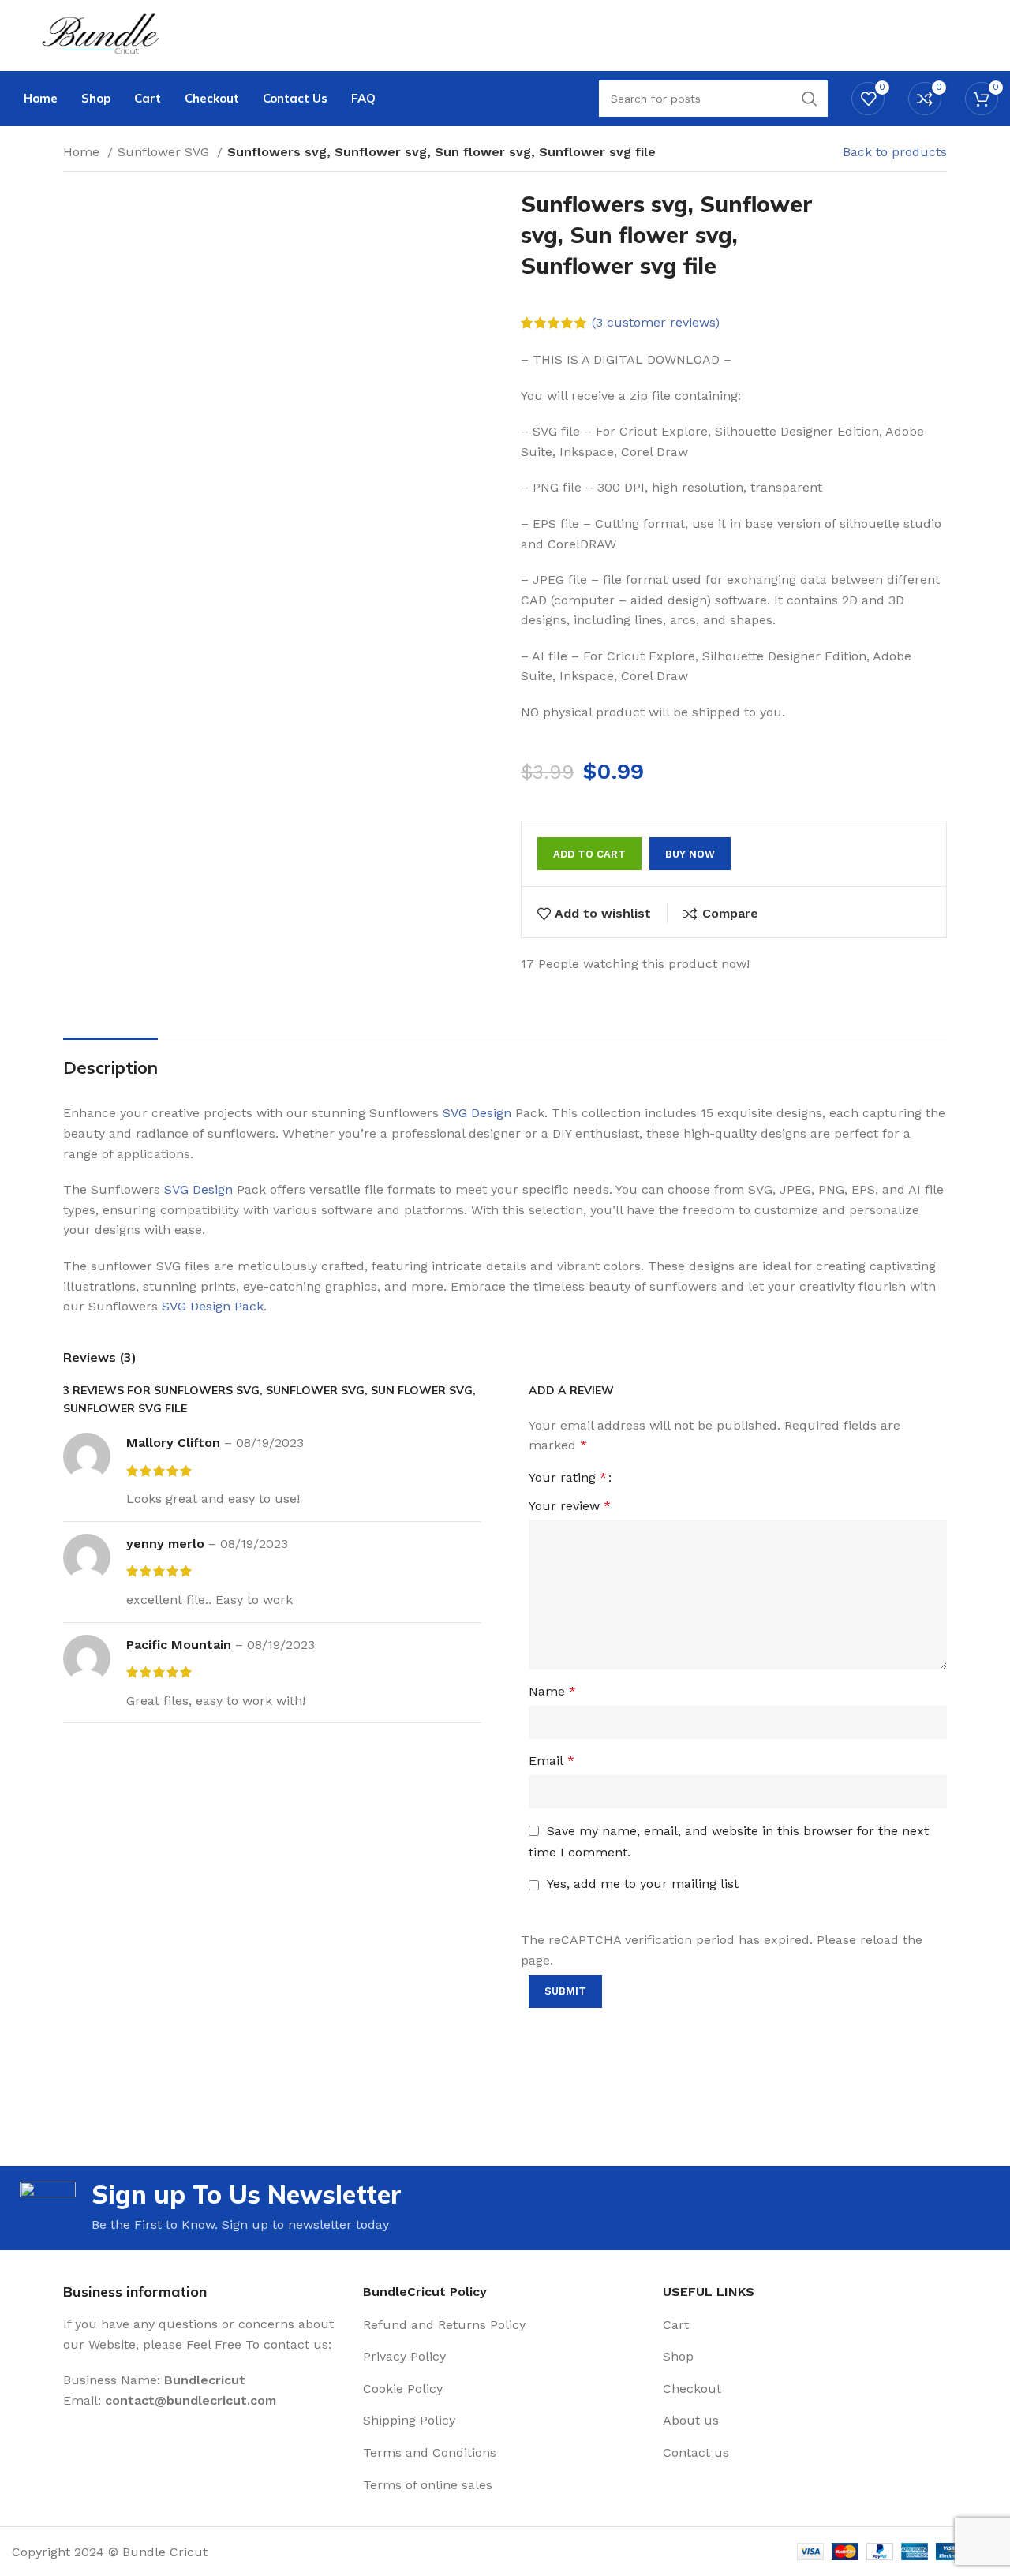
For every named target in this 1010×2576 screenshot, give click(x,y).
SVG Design (477, 1113)
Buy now (690, 854)
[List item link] (505, 2325)
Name (552, 1691)
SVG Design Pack (213, 1306)
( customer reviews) (656, 322)
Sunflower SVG (165, 152)
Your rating (568, 1478)
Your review (570, 1506)
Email (552, 1761)
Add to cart (589, 854)
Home (83, 152)
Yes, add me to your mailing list (641, 1884)
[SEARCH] (810, 99)
